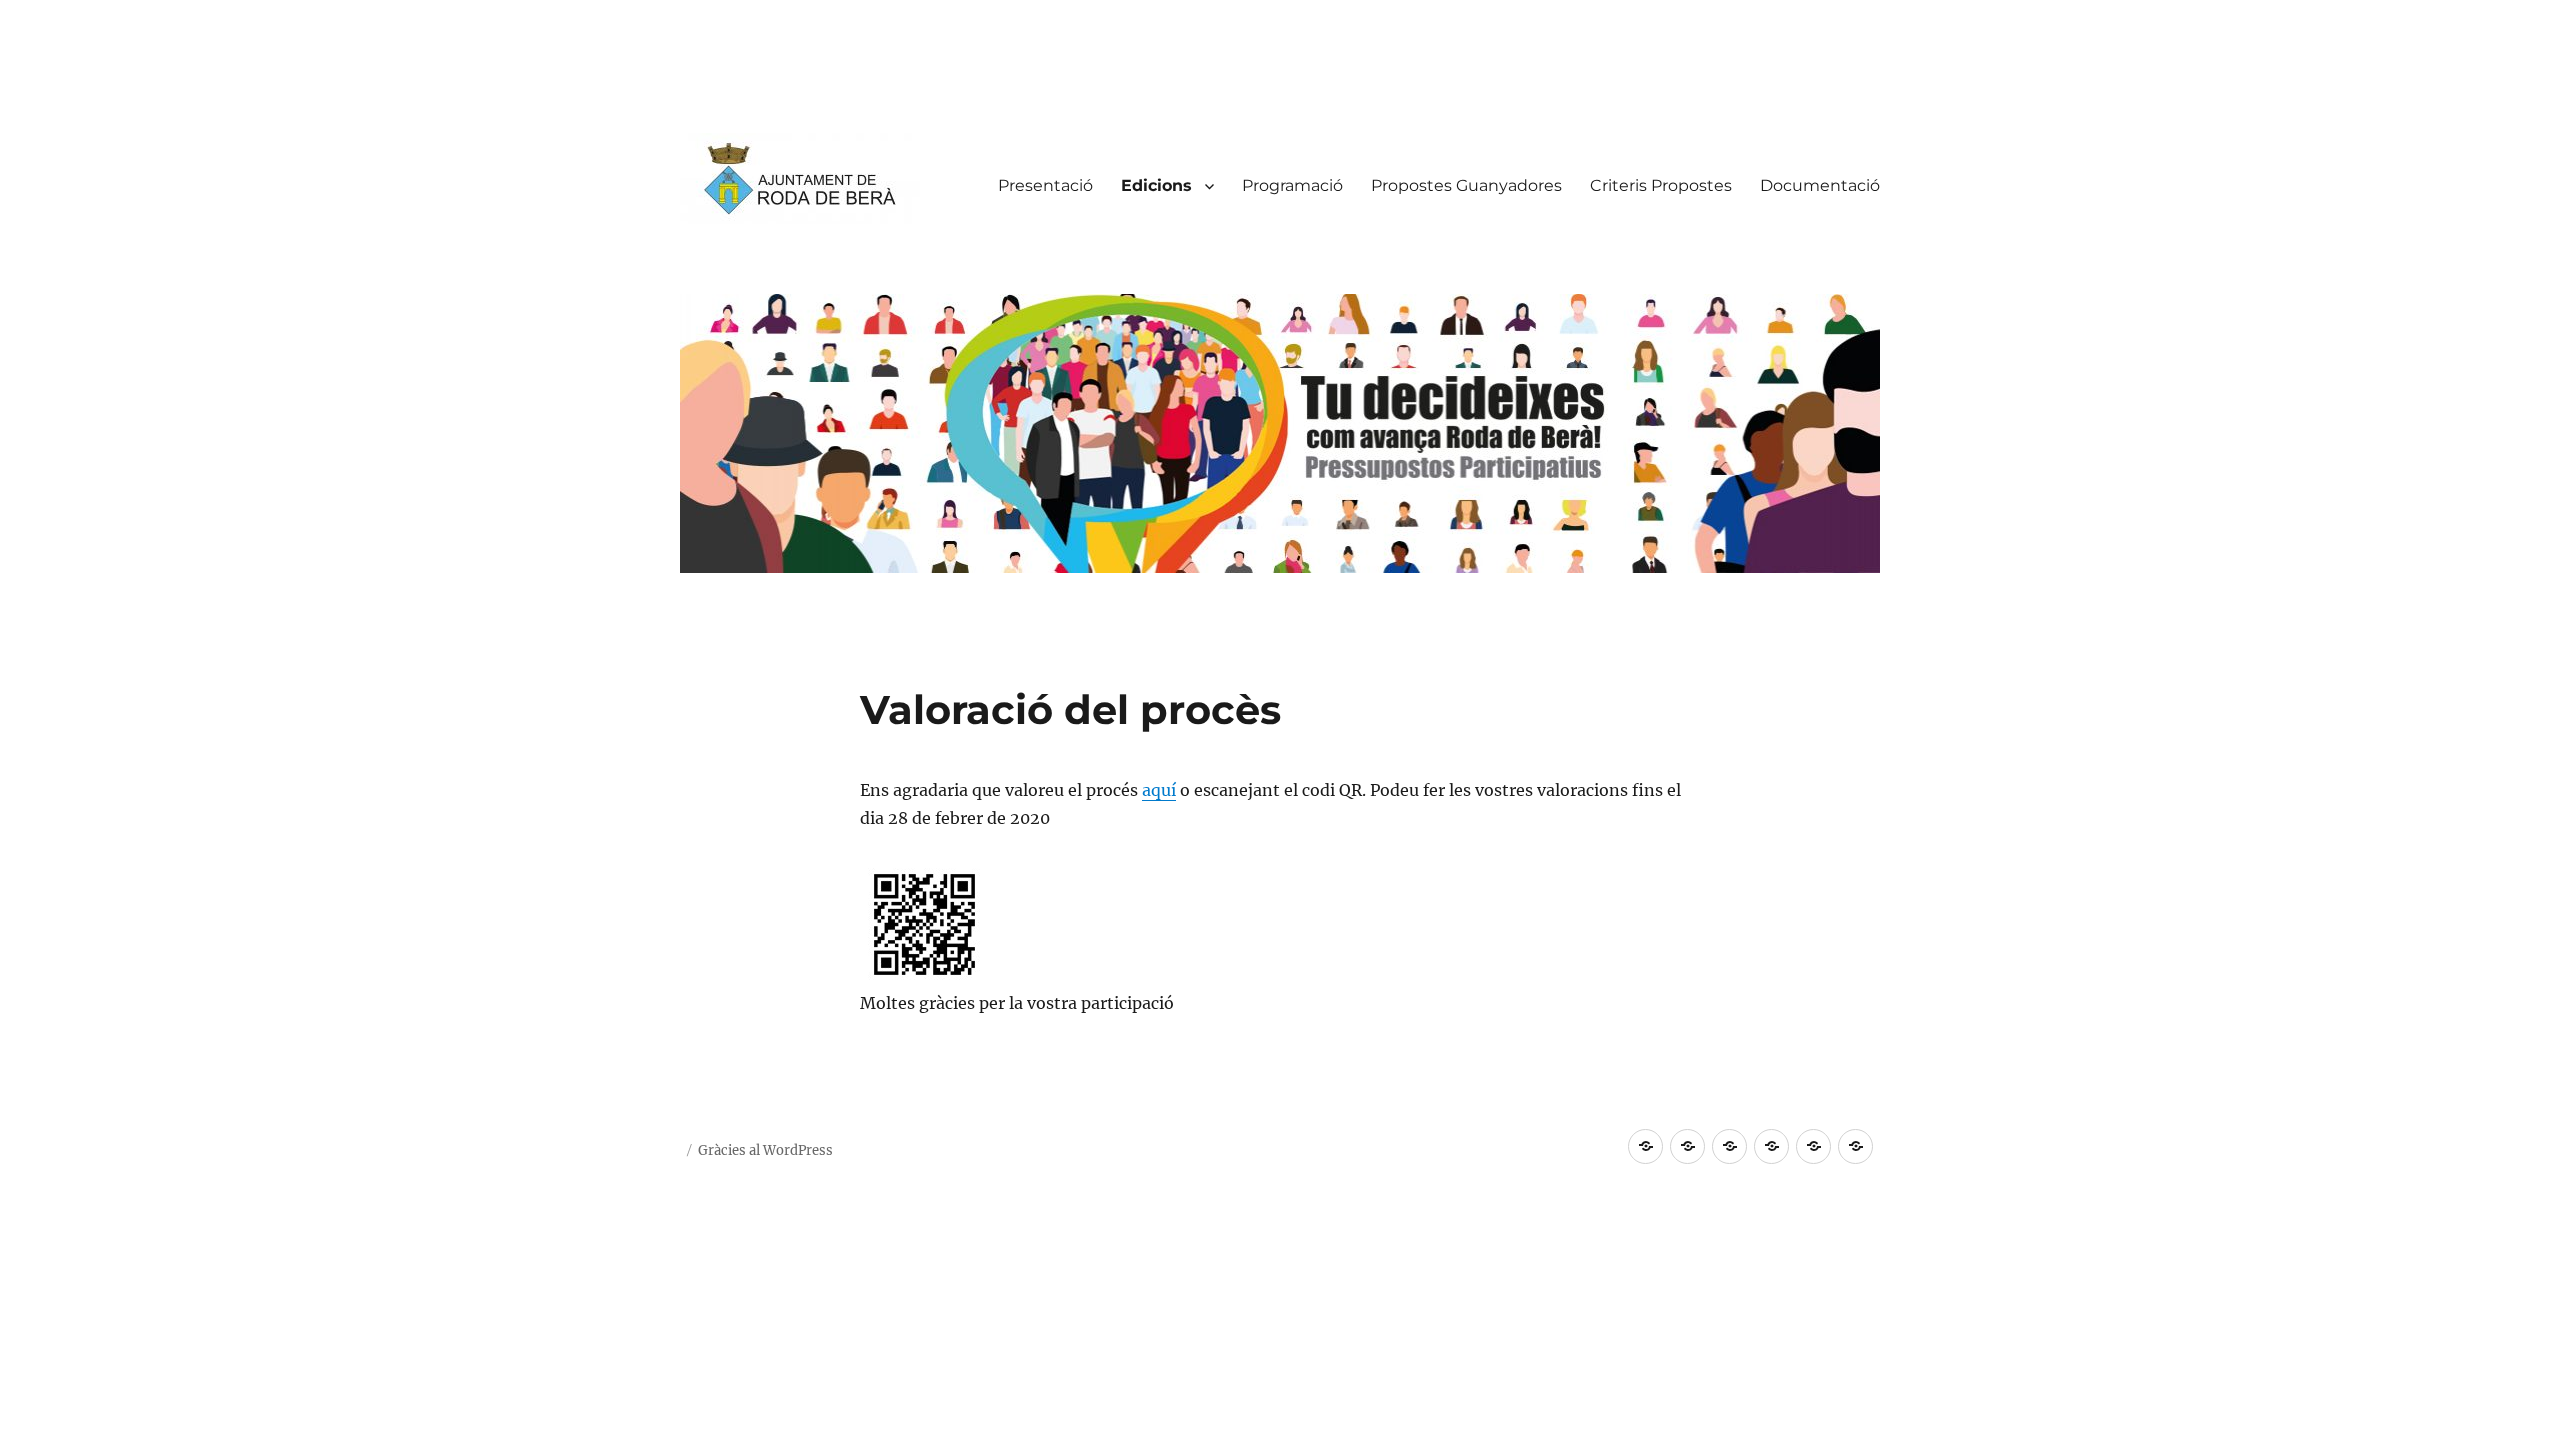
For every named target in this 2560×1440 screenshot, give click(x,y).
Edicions (1156, 185)
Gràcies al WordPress (765, 1150)
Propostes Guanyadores (1466, 185)
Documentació (1820, 185)
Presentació (1045, 185)
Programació (1292, 185)
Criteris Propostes (1661, 185)
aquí (1159, 790)
